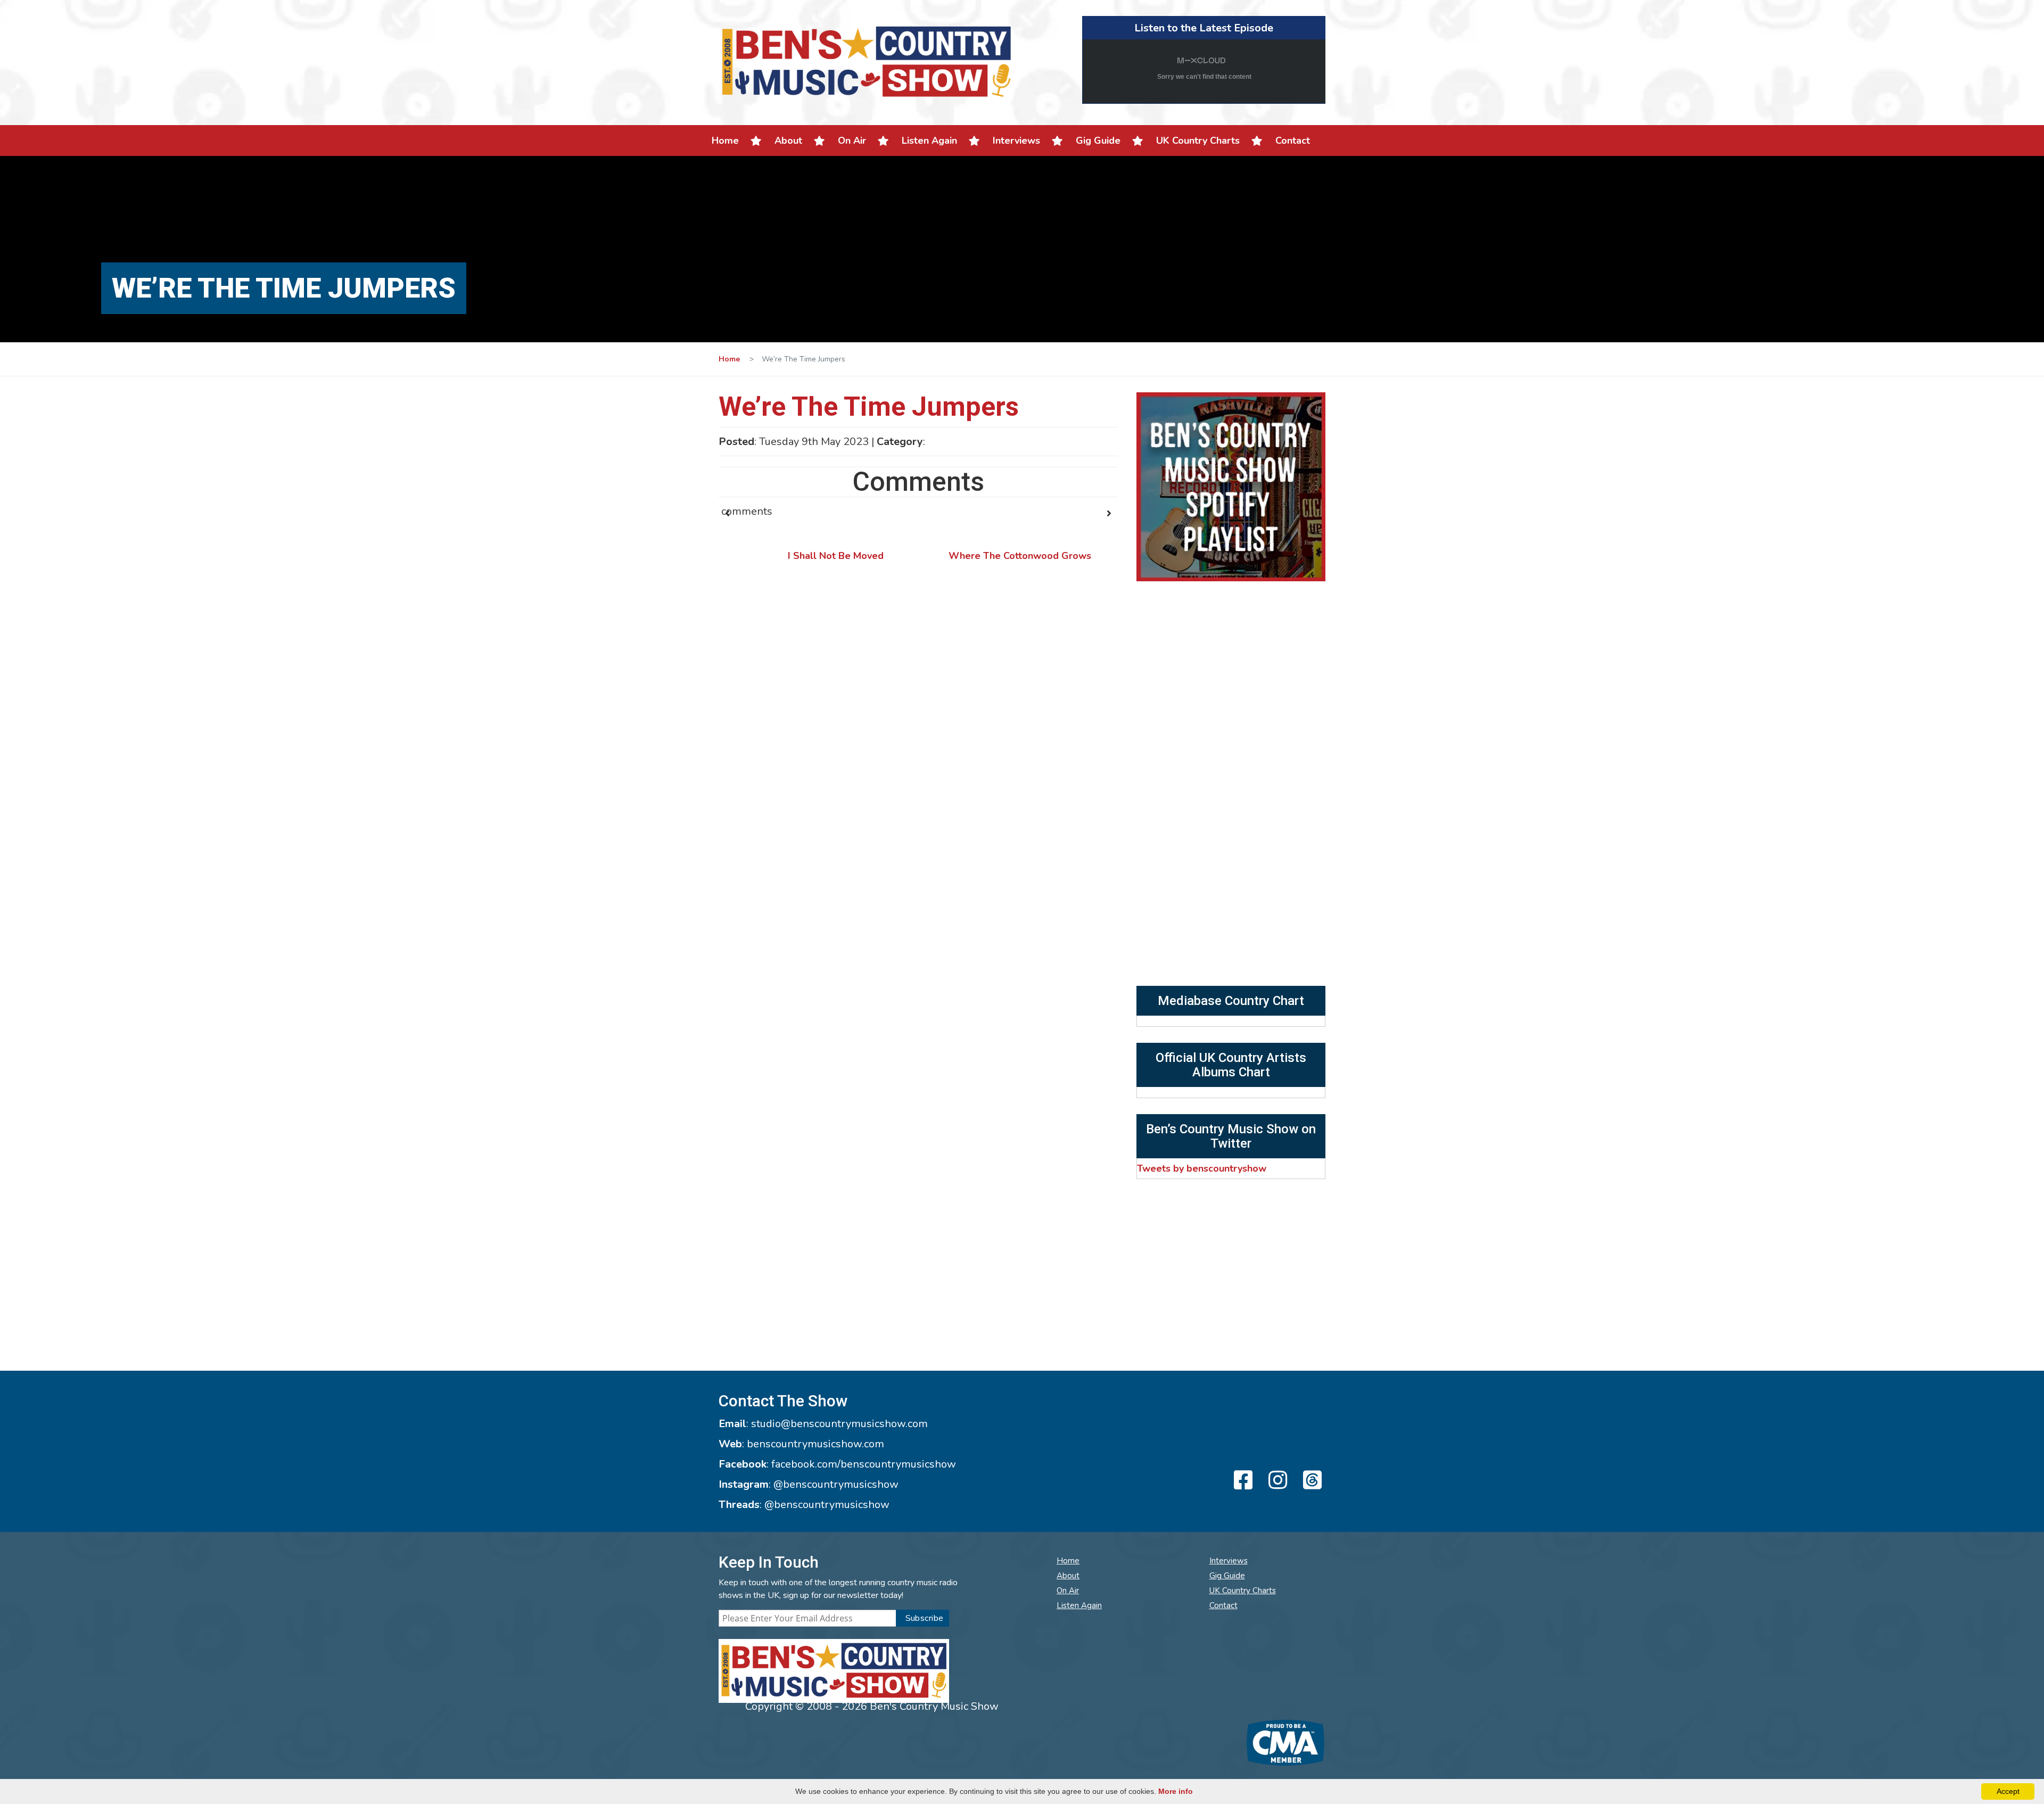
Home (725, 141)
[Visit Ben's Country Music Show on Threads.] (1311, 1481)
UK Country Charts (1198, 141)
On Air (852, 141)
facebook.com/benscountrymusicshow (864, 1464)
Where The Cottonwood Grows (1020, 556)
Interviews (1016, 141)
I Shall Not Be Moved (836, 556)
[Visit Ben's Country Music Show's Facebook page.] (1242, 1481)
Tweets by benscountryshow (1202, 1168)
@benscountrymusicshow (836, 1484)
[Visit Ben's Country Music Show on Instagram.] (1276, 1481)
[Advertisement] (1231, 906)
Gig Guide (1098, 141)
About (788, 141)
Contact (1293, 141)
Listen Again (929, 141)
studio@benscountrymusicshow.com (839, 1424)
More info (1176, 1791)
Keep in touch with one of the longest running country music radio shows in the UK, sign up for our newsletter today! (838, 1589)
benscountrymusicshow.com (815, 1444)
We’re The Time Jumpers (869, 407)
